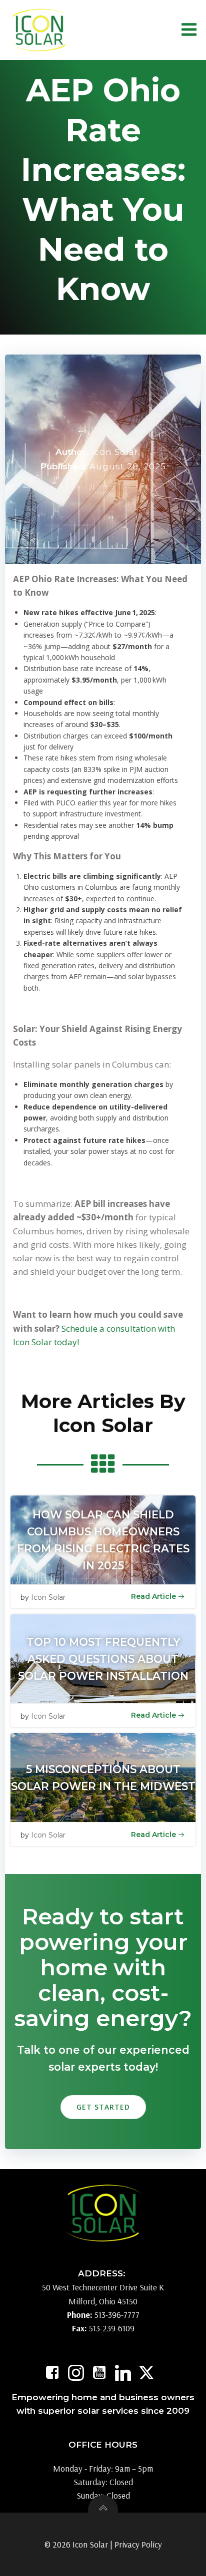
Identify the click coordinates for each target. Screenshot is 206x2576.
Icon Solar (115, 452)
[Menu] (189, 30)
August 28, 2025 (128, 466)
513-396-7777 (117, 2315)
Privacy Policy (138, 2544)
